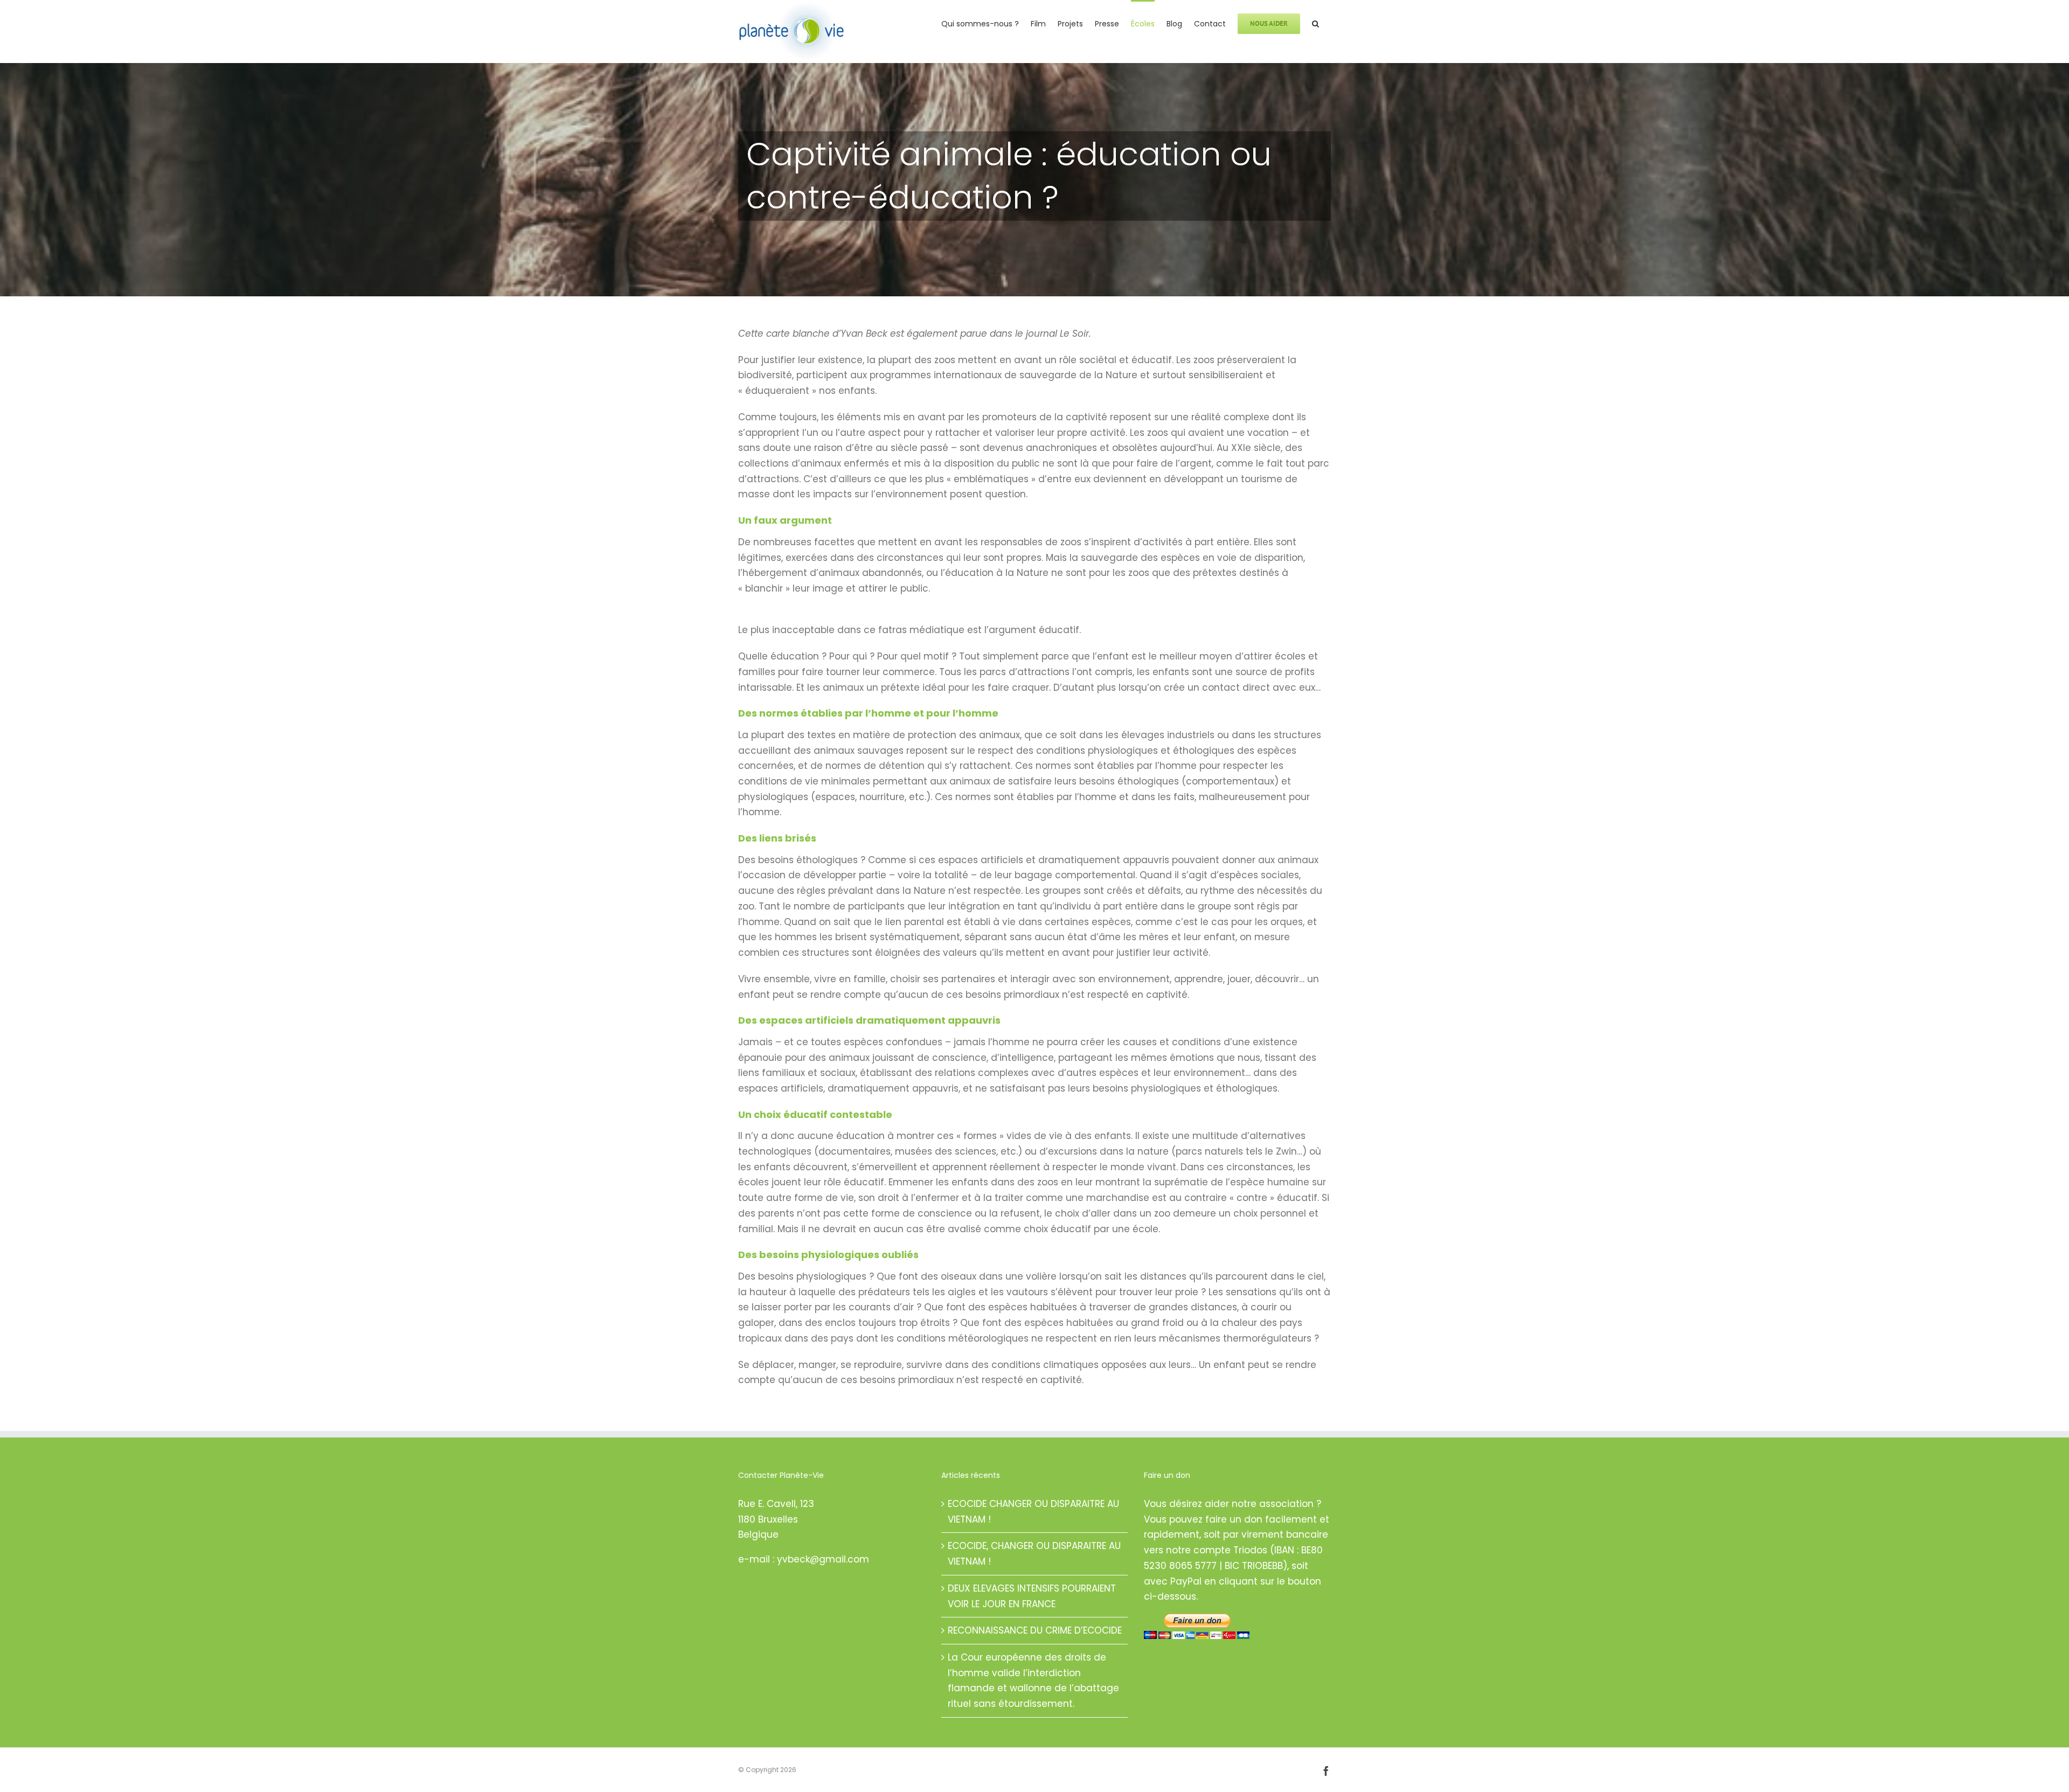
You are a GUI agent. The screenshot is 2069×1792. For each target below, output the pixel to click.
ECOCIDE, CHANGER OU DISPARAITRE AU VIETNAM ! (1034, 1554)
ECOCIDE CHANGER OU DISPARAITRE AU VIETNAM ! (1033, 1512)
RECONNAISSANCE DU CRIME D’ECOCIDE (1035, 1630)
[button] (1315, 23)
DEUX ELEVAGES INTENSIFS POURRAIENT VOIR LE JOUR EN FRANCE (1032, 1596)
